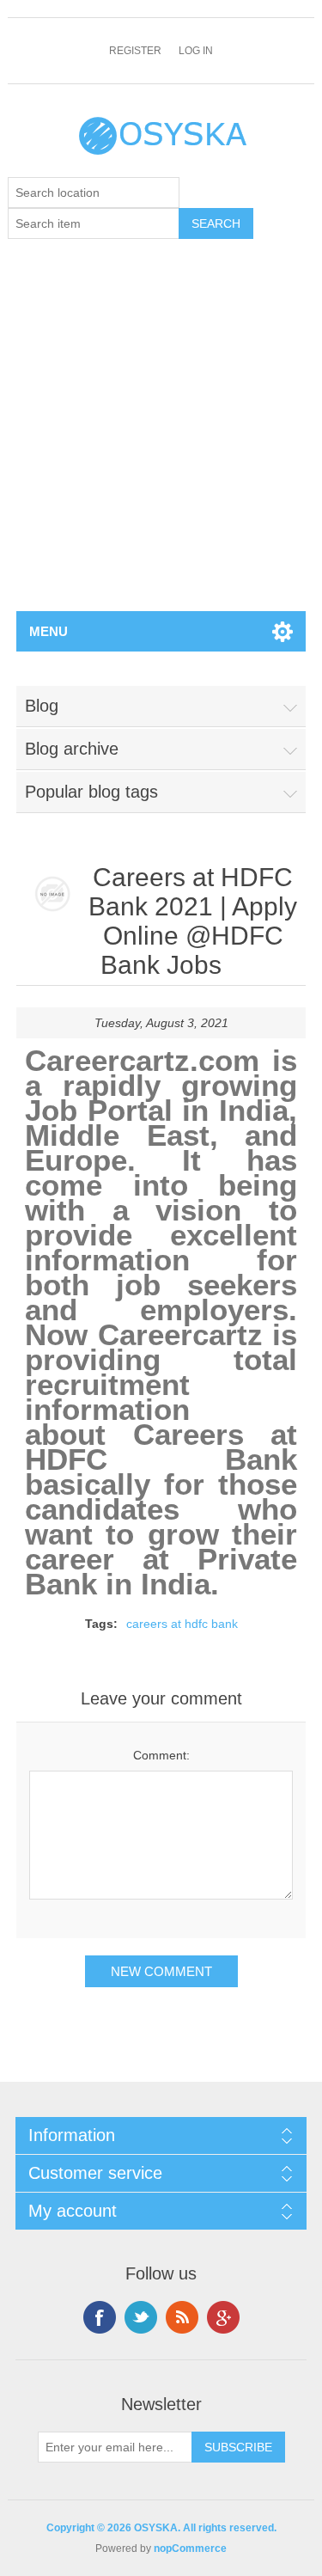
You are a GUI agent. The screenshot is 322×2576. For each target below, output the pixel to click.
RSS (182, 2317)
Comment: (161, 1755)
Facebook (100, 2317)
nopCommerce (190, 2548)
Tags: (101, 1624)
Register (135, 51)
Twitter (141, 2317)
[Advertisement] (161, 441)
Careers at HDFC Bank (161, 1447)
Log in (196, 51)
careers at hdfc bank (182, 1624)
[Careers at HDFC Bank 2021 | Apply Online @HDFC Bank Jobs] (52, 895)
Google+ (223, 2317)
